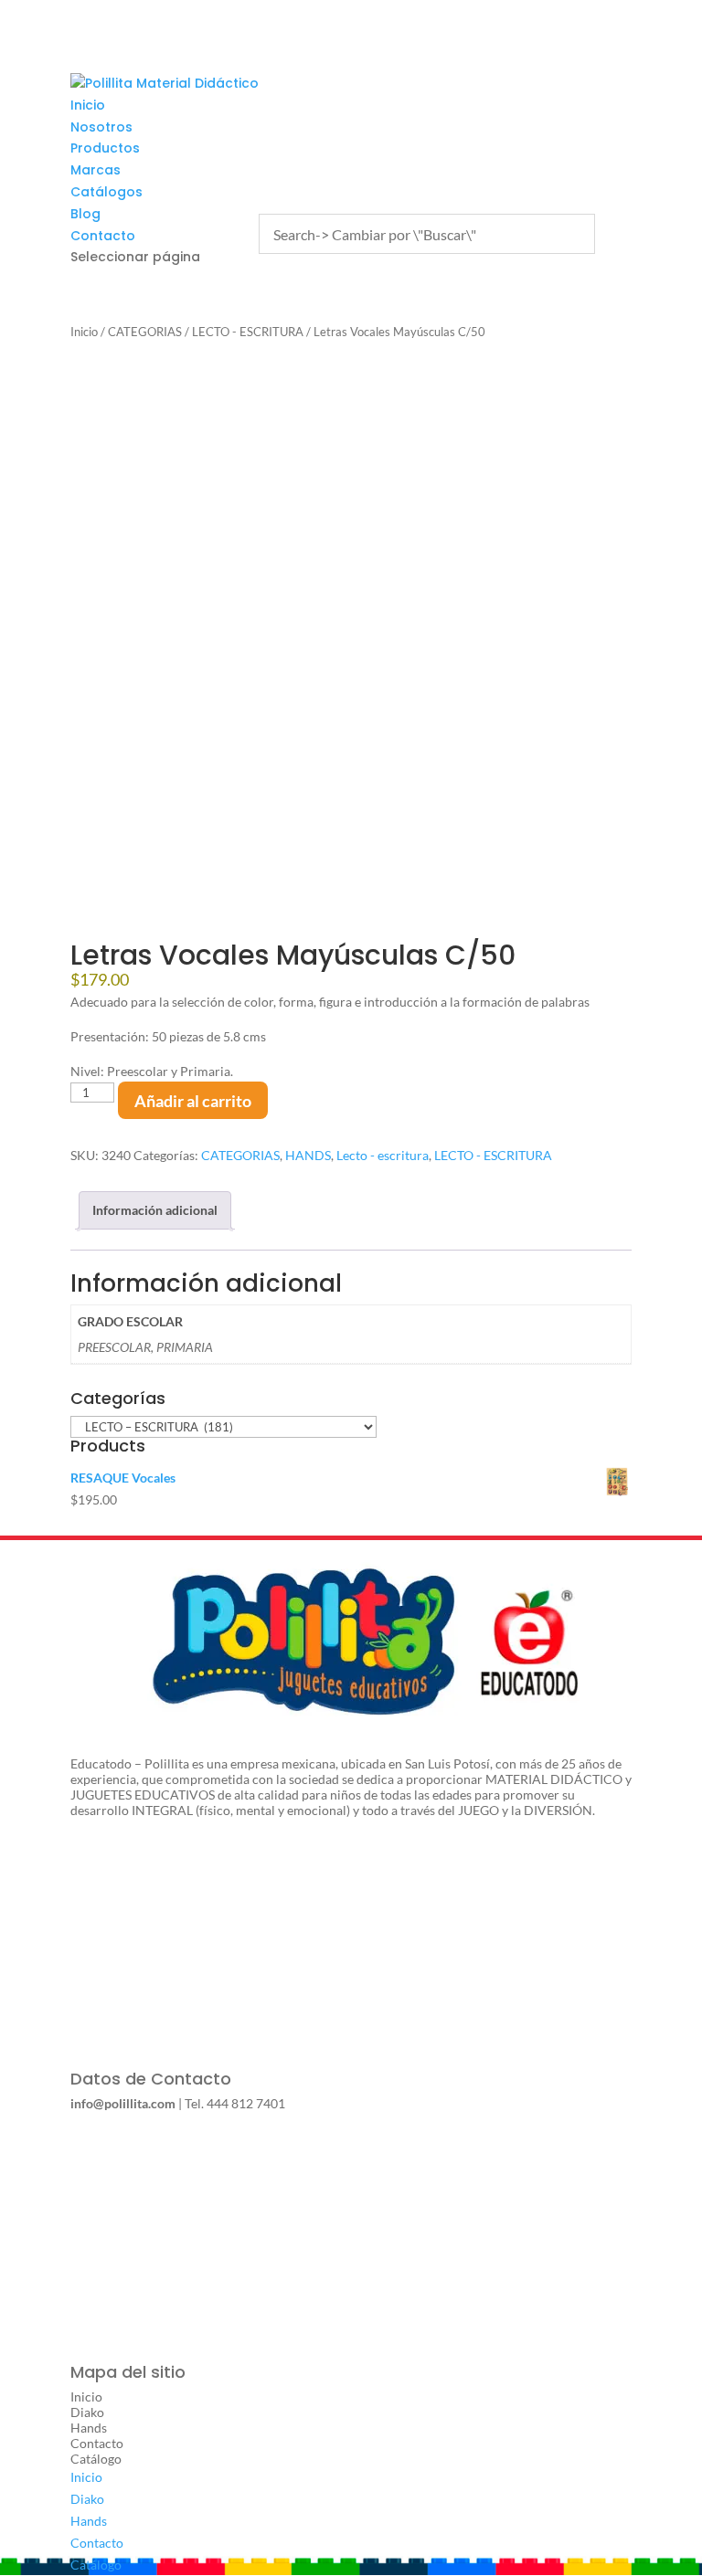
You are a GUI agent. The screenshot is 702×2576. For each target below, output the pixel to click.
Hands (89, 2428)
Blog (85, 214)
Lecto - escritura (383, 1155)
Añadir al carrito (193, 1101)
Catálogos (106, 192)
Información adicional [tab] (155, 1210)
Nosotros (101, 127)
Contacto (103, 236)
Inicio (88, 105)
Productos (105, 148)
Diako (87, 2412)
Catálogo (96, 2459)
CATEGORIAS (145, 332)
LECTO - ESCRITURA (248, 332)
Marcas (96, 170)
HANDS (308, 1155)
